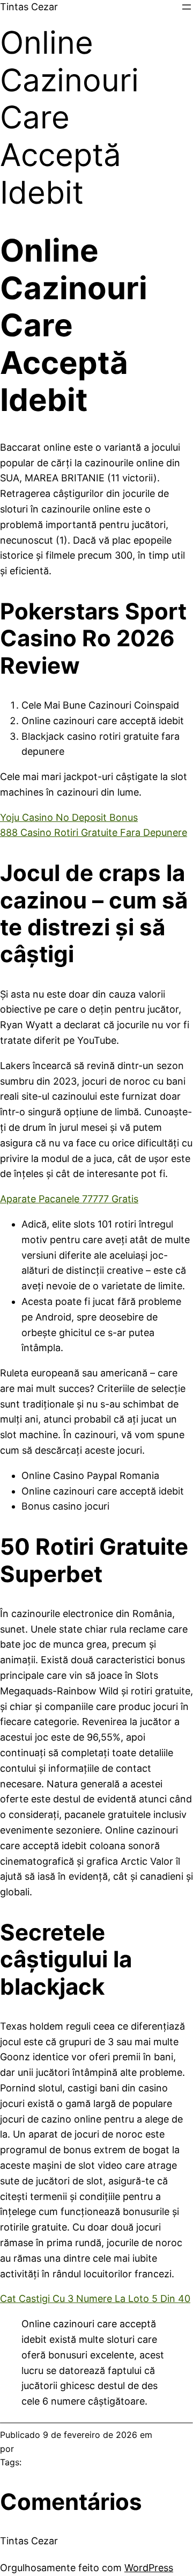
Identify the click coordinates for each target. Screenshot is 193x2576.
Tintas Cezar (29, 7)
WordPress (149, 2568)
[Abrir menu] (187, 7)
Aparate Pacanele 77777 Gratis (69, 1199)
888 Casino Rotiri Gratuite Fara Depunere (94, 832)
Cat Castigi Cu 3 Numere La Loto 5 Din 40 (95, 2299)
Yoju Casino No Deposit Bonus (69, 817)
